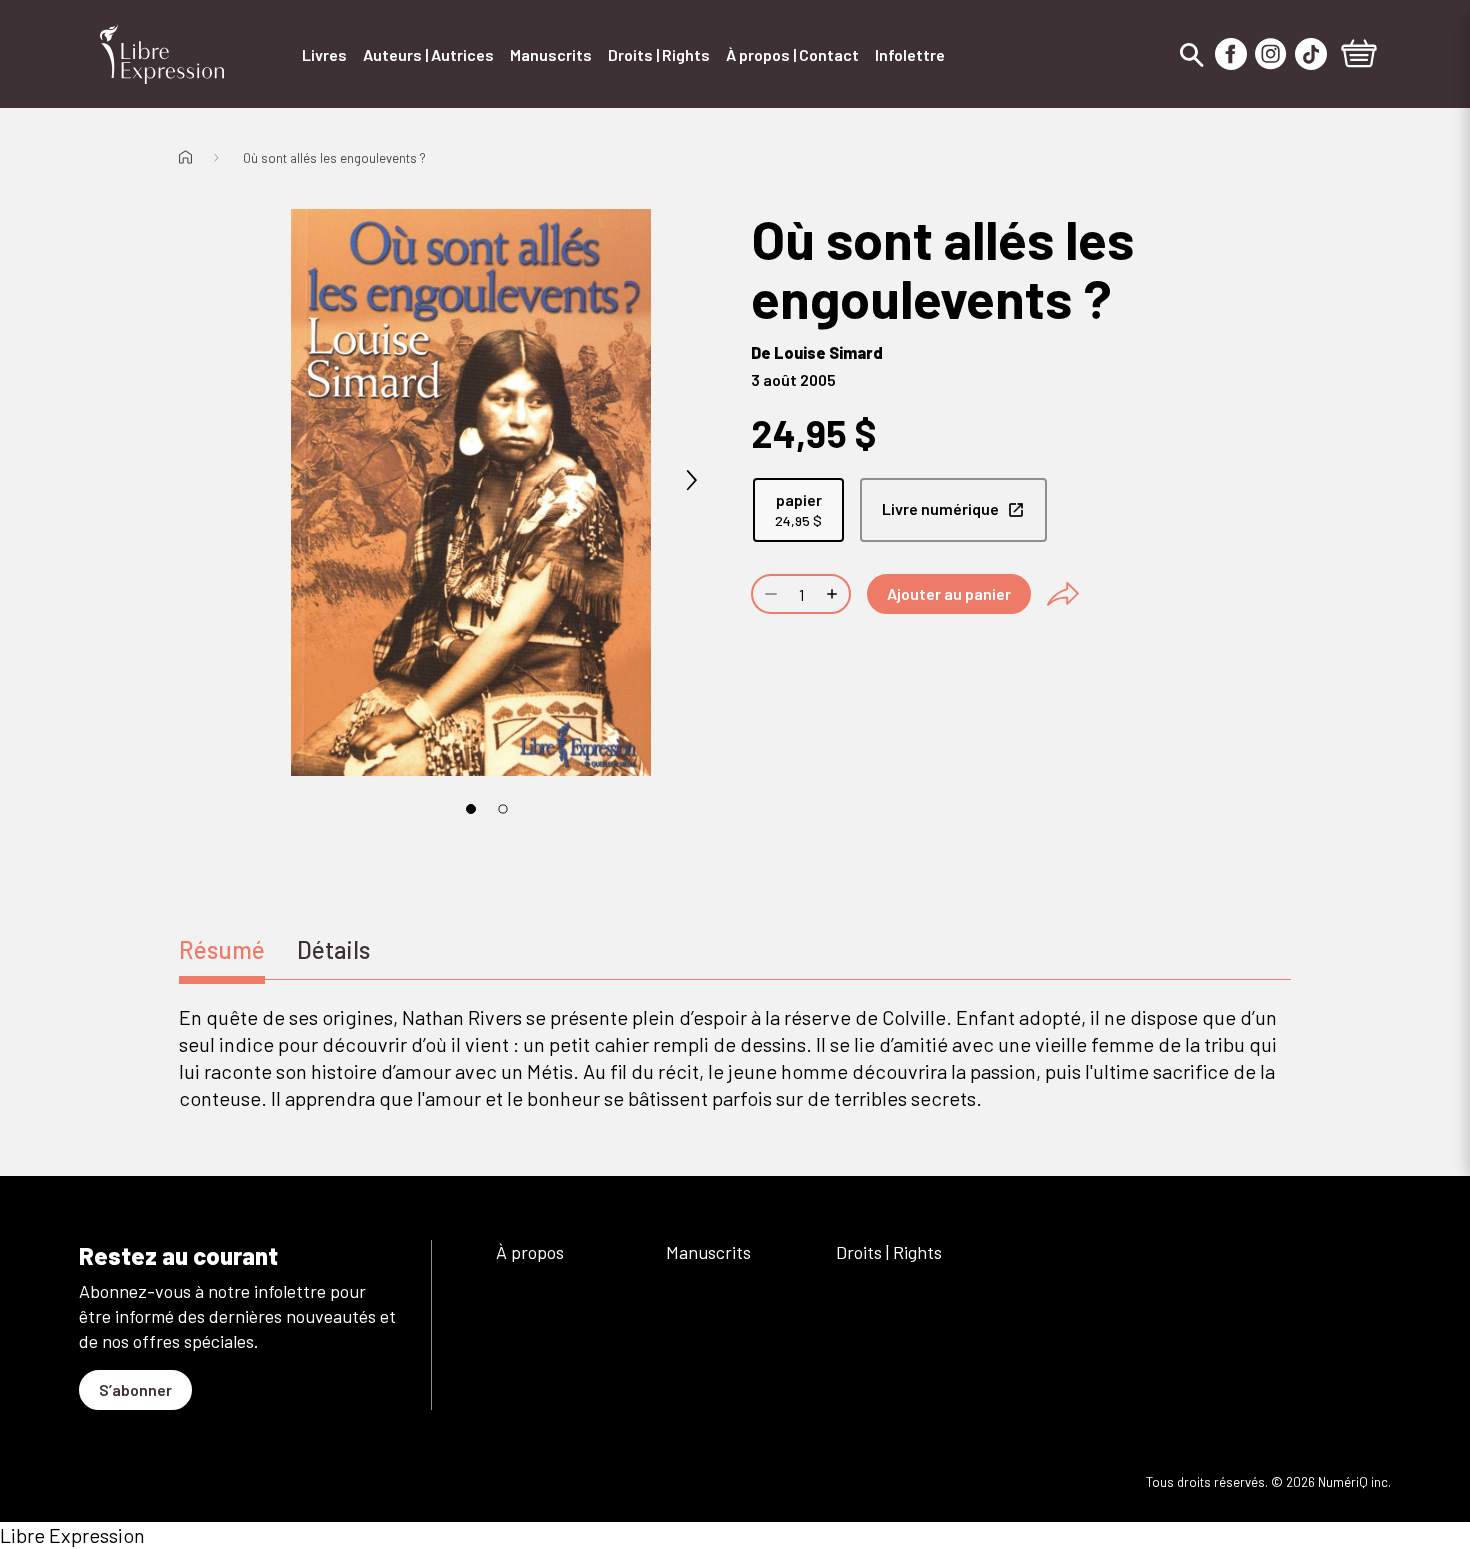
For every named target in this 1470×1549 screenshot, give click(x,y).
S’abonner (135, 1389)
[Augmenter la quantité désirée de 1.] (834, 594)
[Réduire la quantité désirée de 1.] (769, 594)
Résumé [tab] (222, 949)
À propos (530, 1252)
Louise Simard (828, 352)
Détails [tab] (333, 949)
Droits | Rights (889, 1252)
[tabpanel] (735, 1058)
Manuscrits (708, 1252)
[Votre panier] (1359, 56)
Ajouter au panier (949, 593)
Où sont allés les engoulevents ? (334, 158)
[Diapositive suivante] (691, 481)
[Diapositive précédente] (251, 481)
